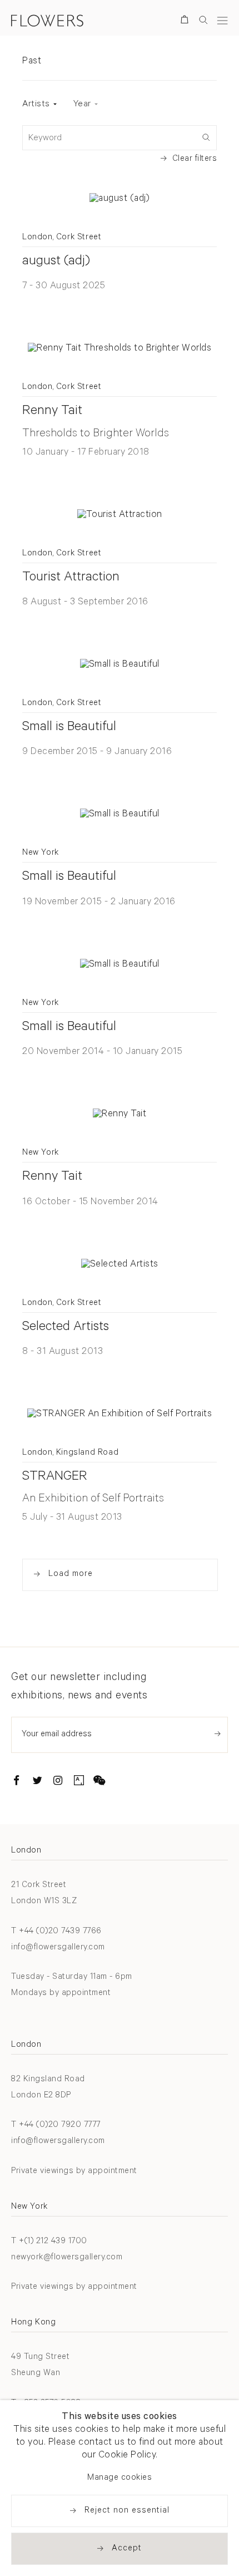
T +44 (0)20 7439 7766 (56, 1932)
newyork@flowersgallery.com (67, 2258)
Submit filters (206, 136)
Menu (222, 20)
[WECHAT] (99, 1782)
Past (32, 62)
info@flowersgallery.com (58, 1948)
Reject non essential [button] (127, 2511)
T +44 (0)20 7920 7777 (56, 2126)
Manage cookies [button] (120, 2478)
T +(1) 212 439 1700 (49, 2242)
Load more (71, 1575)
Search (203, 20)
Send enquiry (218, 1734)
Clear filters (195, 159)
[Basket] (186, 21)
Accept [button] (127, 2549)
